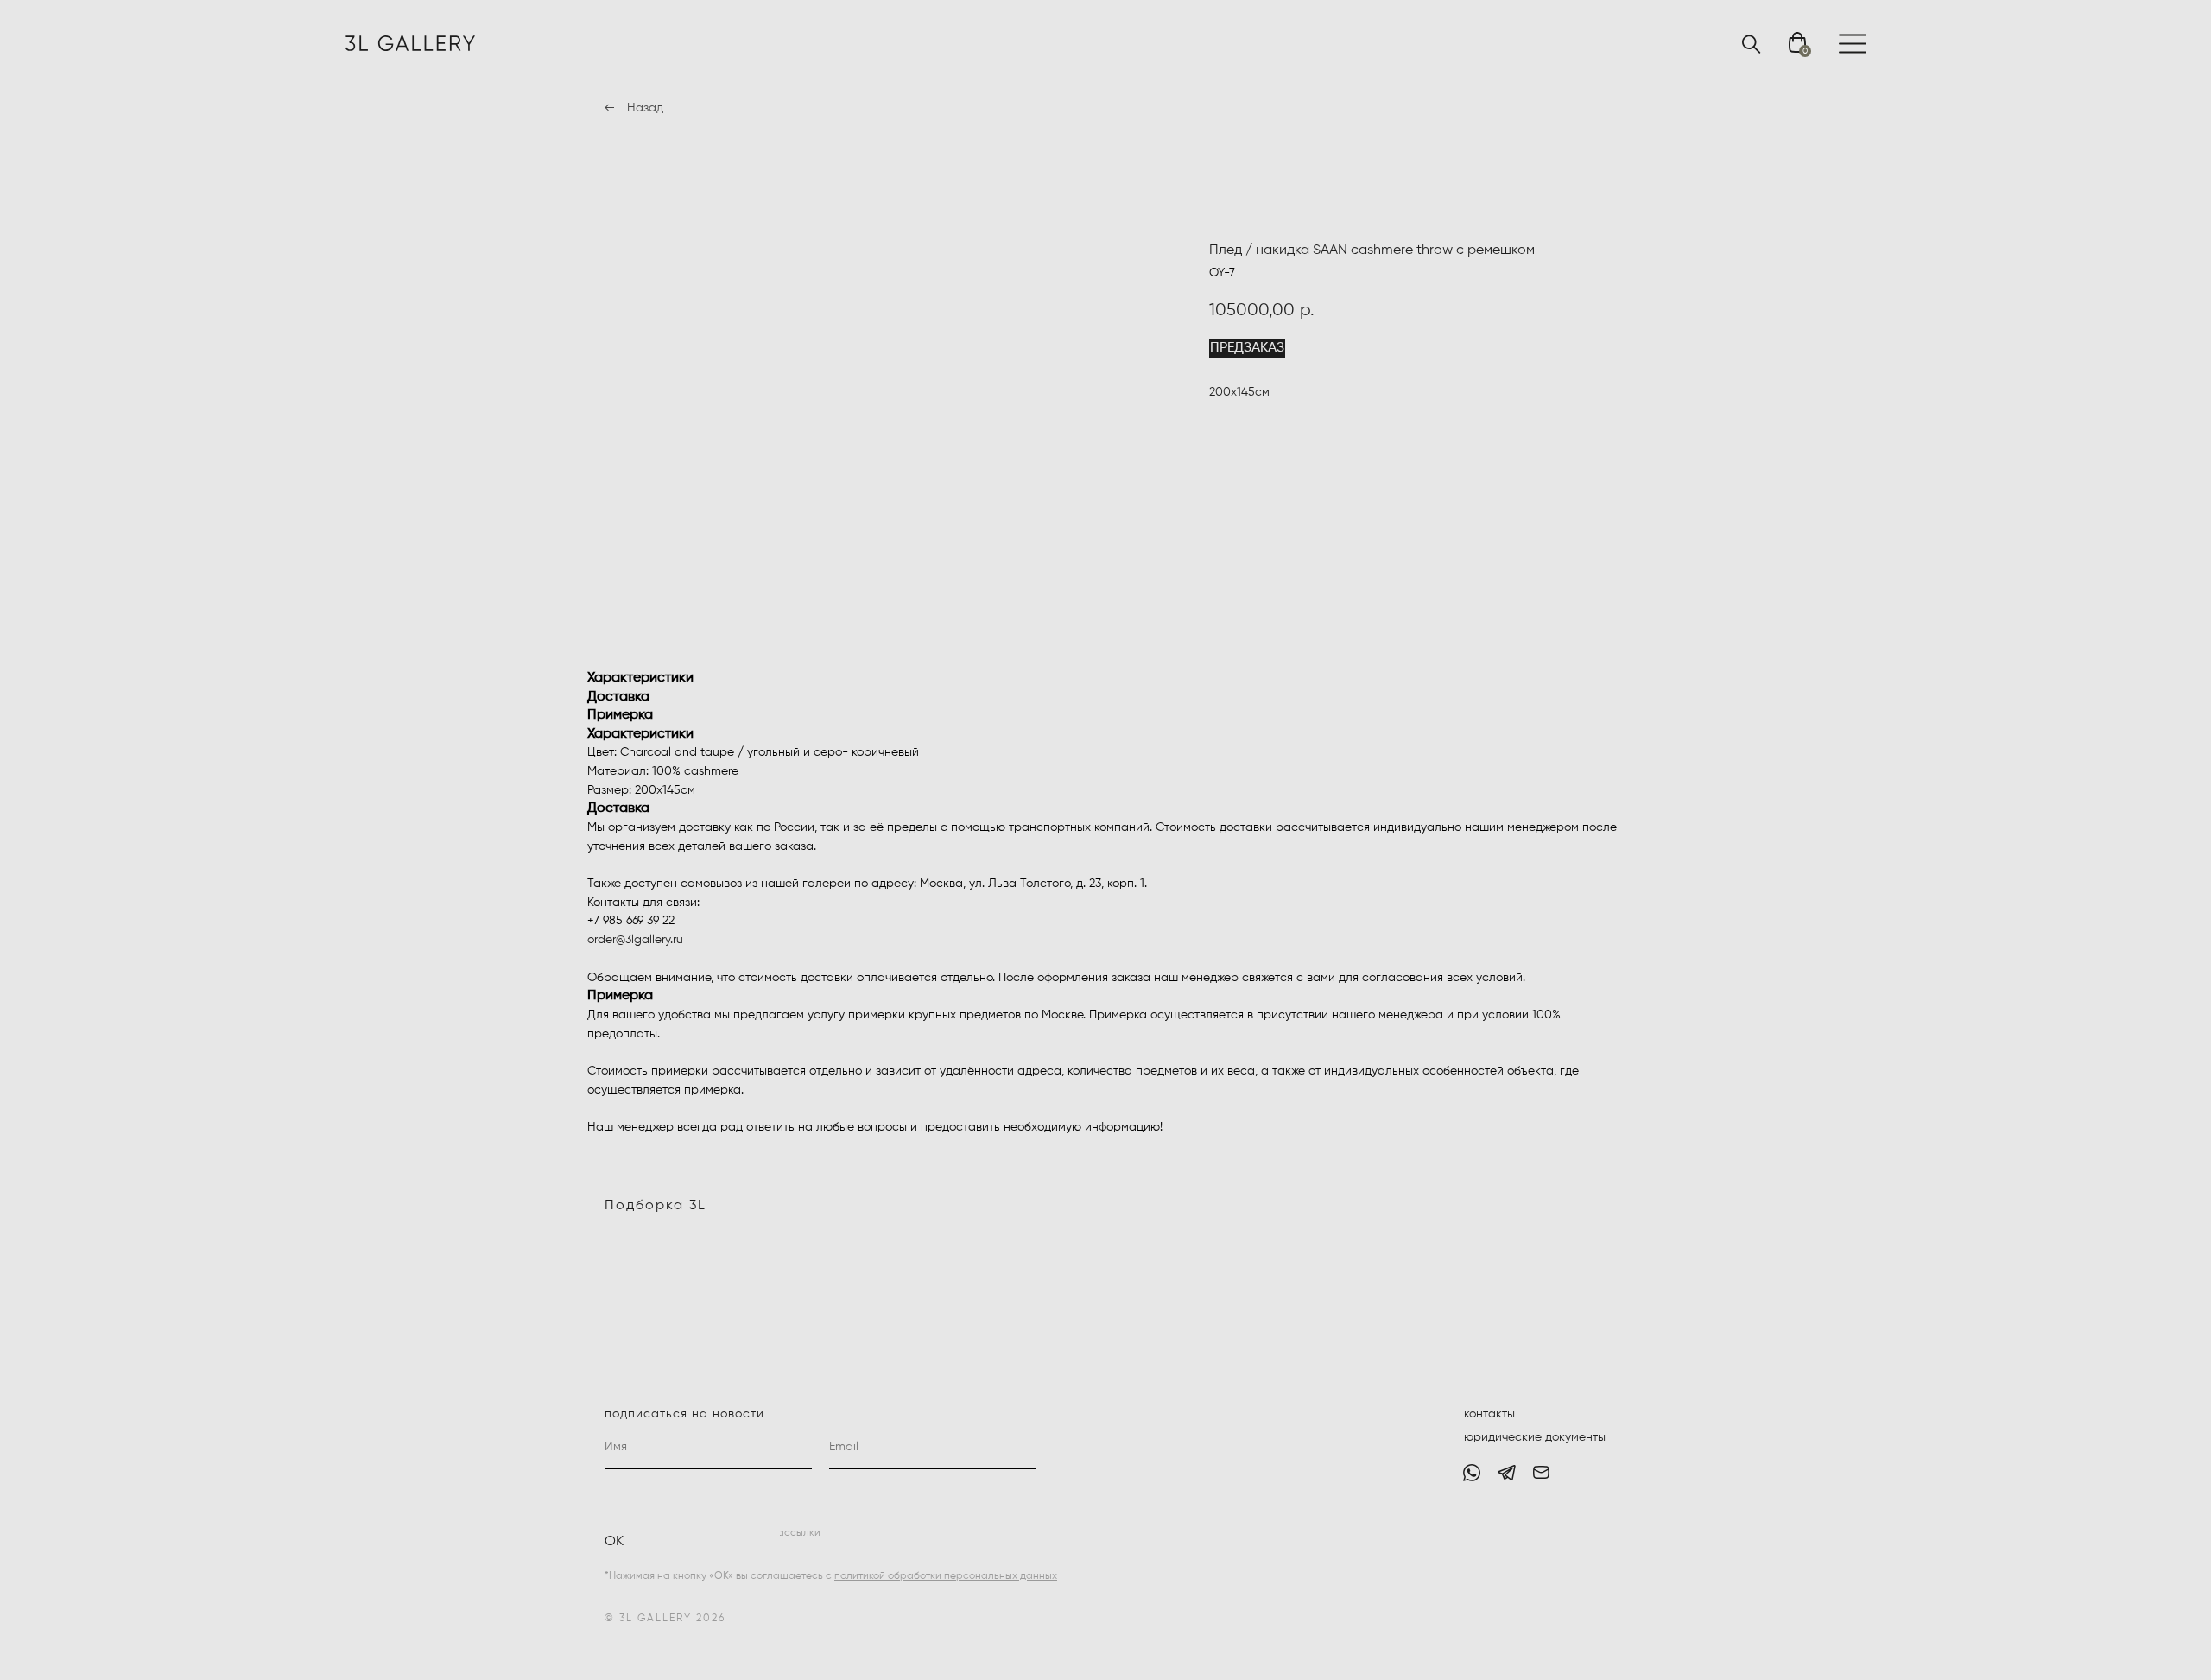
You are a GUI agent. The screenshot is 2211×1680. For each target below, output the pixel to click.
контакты (1489, 1414)
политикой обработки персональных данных (946, 1576)
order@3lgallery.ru (635, 940)
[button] (1247, 349)
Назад (645, 108)
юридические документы (1535, 1437)
